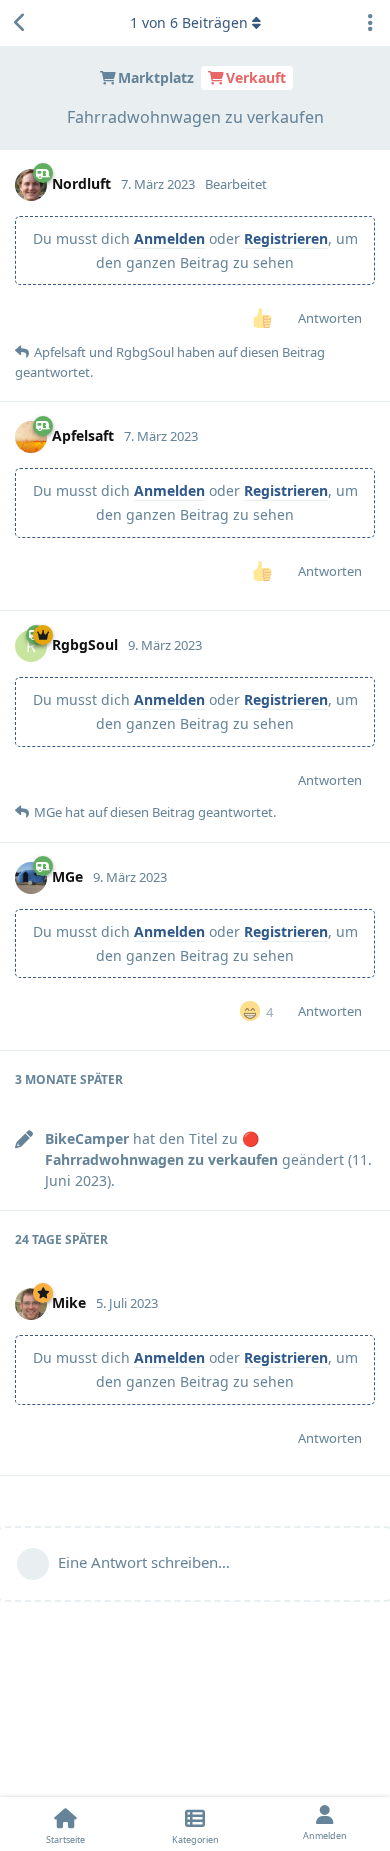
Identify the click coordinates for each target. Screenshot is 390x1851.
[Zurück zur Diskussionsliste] (20, 23)
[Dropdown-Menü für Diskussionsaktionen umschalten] (370, 23)
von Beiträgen (189, 22)
